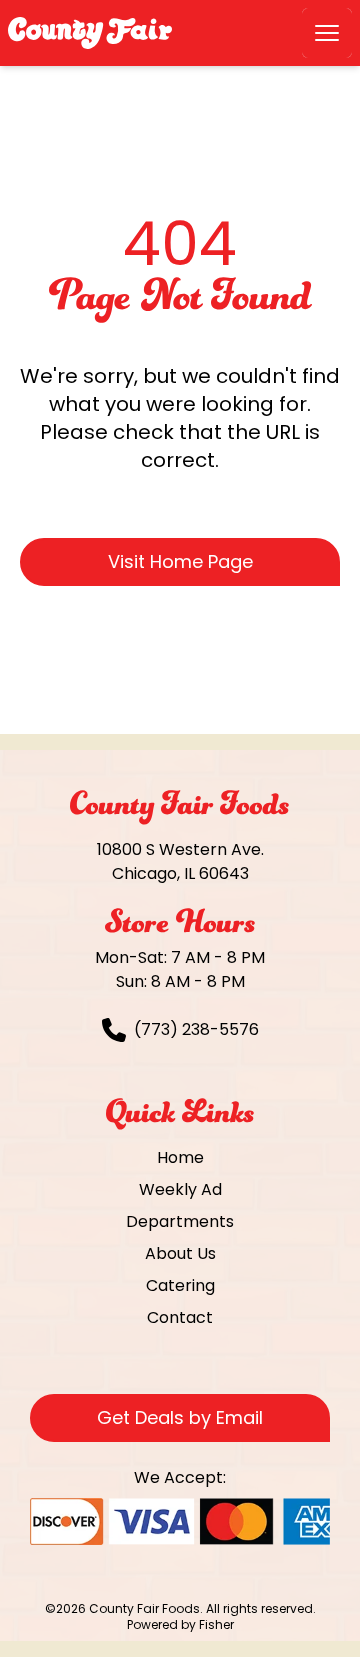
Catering (180, 1285)
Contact (180, 1317)
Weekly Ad (180, 1189)
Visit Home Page (180, 561)
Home (180, 1157)
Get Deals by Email (180, 1417)
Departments (180, 1221)
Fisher (216, 1624)
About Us (180, 1253)
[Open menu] (327, 33)
